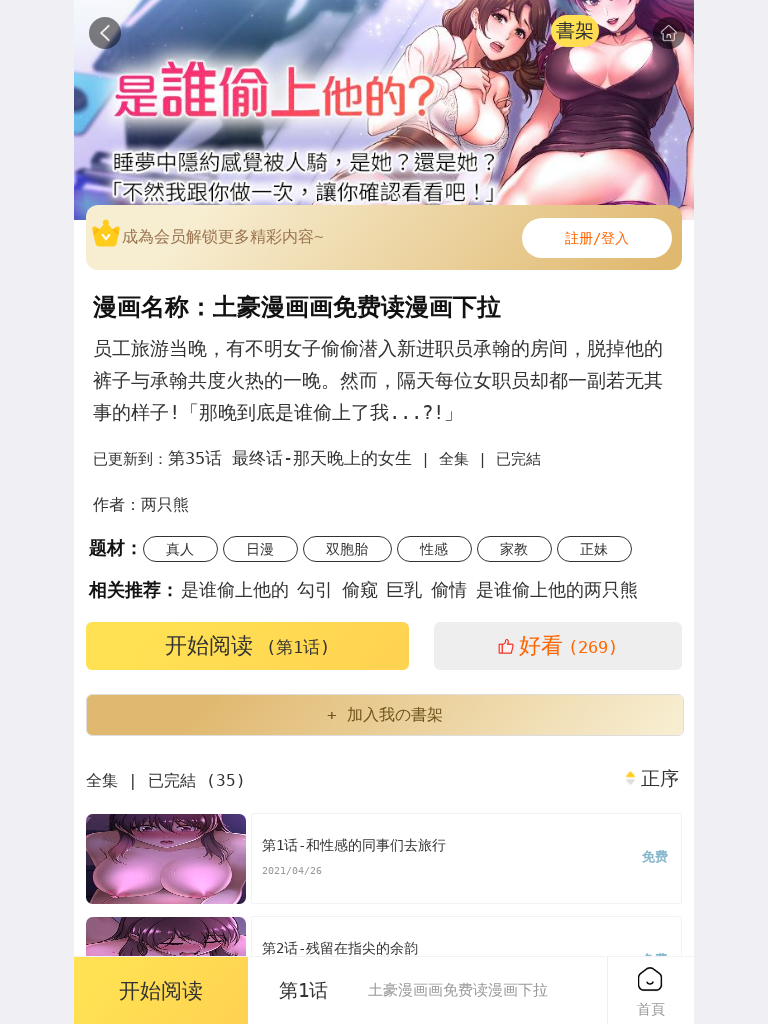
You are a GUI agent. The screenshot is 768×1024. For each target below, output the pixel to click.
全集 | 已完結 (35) (166, 780)
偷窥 (360, 589)
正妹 (594, 549)
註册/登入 (597, 238)
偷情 (449, 589)
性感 (434, 549)
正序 (660, 779)
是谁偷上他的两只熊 (557, 589)
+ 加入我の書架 (385, 714)
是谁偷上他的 (235, 589)
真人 (180, 549)
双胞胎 (347, 549)
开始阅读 (247, 645)
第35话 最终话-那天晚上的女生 (290, 458)
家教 (514, 549)
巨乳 (404, 589)
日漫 (260, 549)
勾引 (315, 589)
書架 (575, 30)
